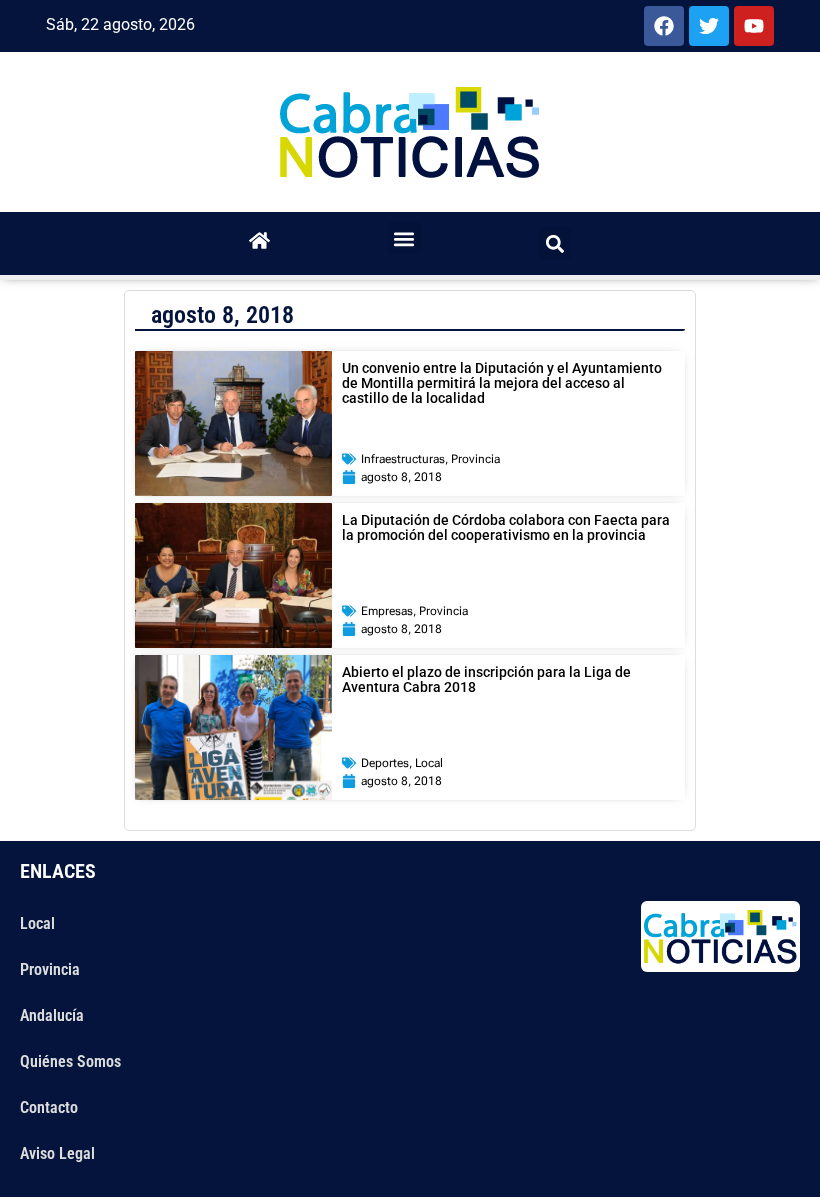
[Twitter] (709, 26)
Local (429, 763)
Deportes (385, 763)
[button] (404, 238)
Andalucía (52, 1015)
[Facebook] (664, 26)
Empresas (387, 611)
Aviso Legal (57, 1153)
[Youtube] (754, 26)
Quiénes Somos (70, 1061)
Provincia (475, 459)
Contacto (49, 1107)
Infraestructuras (403, 459)
